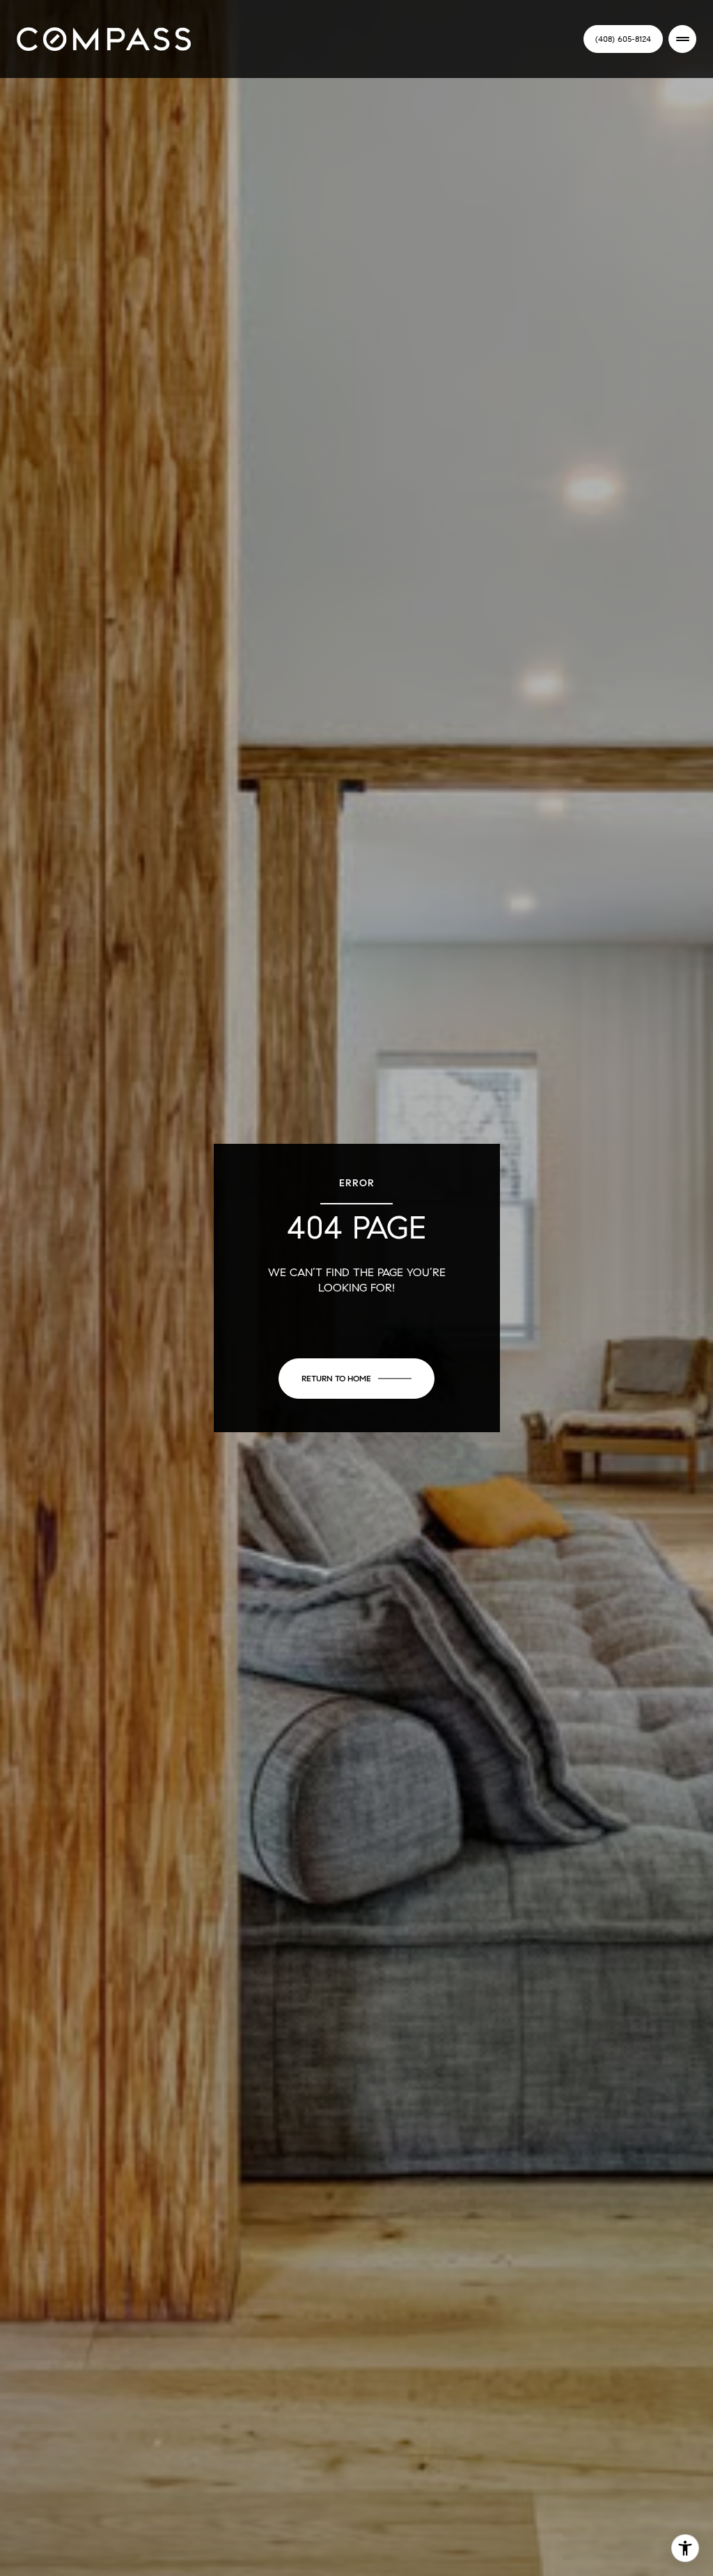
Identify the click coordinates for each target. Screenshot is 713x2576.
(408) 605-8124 (623, 39)
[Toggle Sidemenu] (682, 39)
